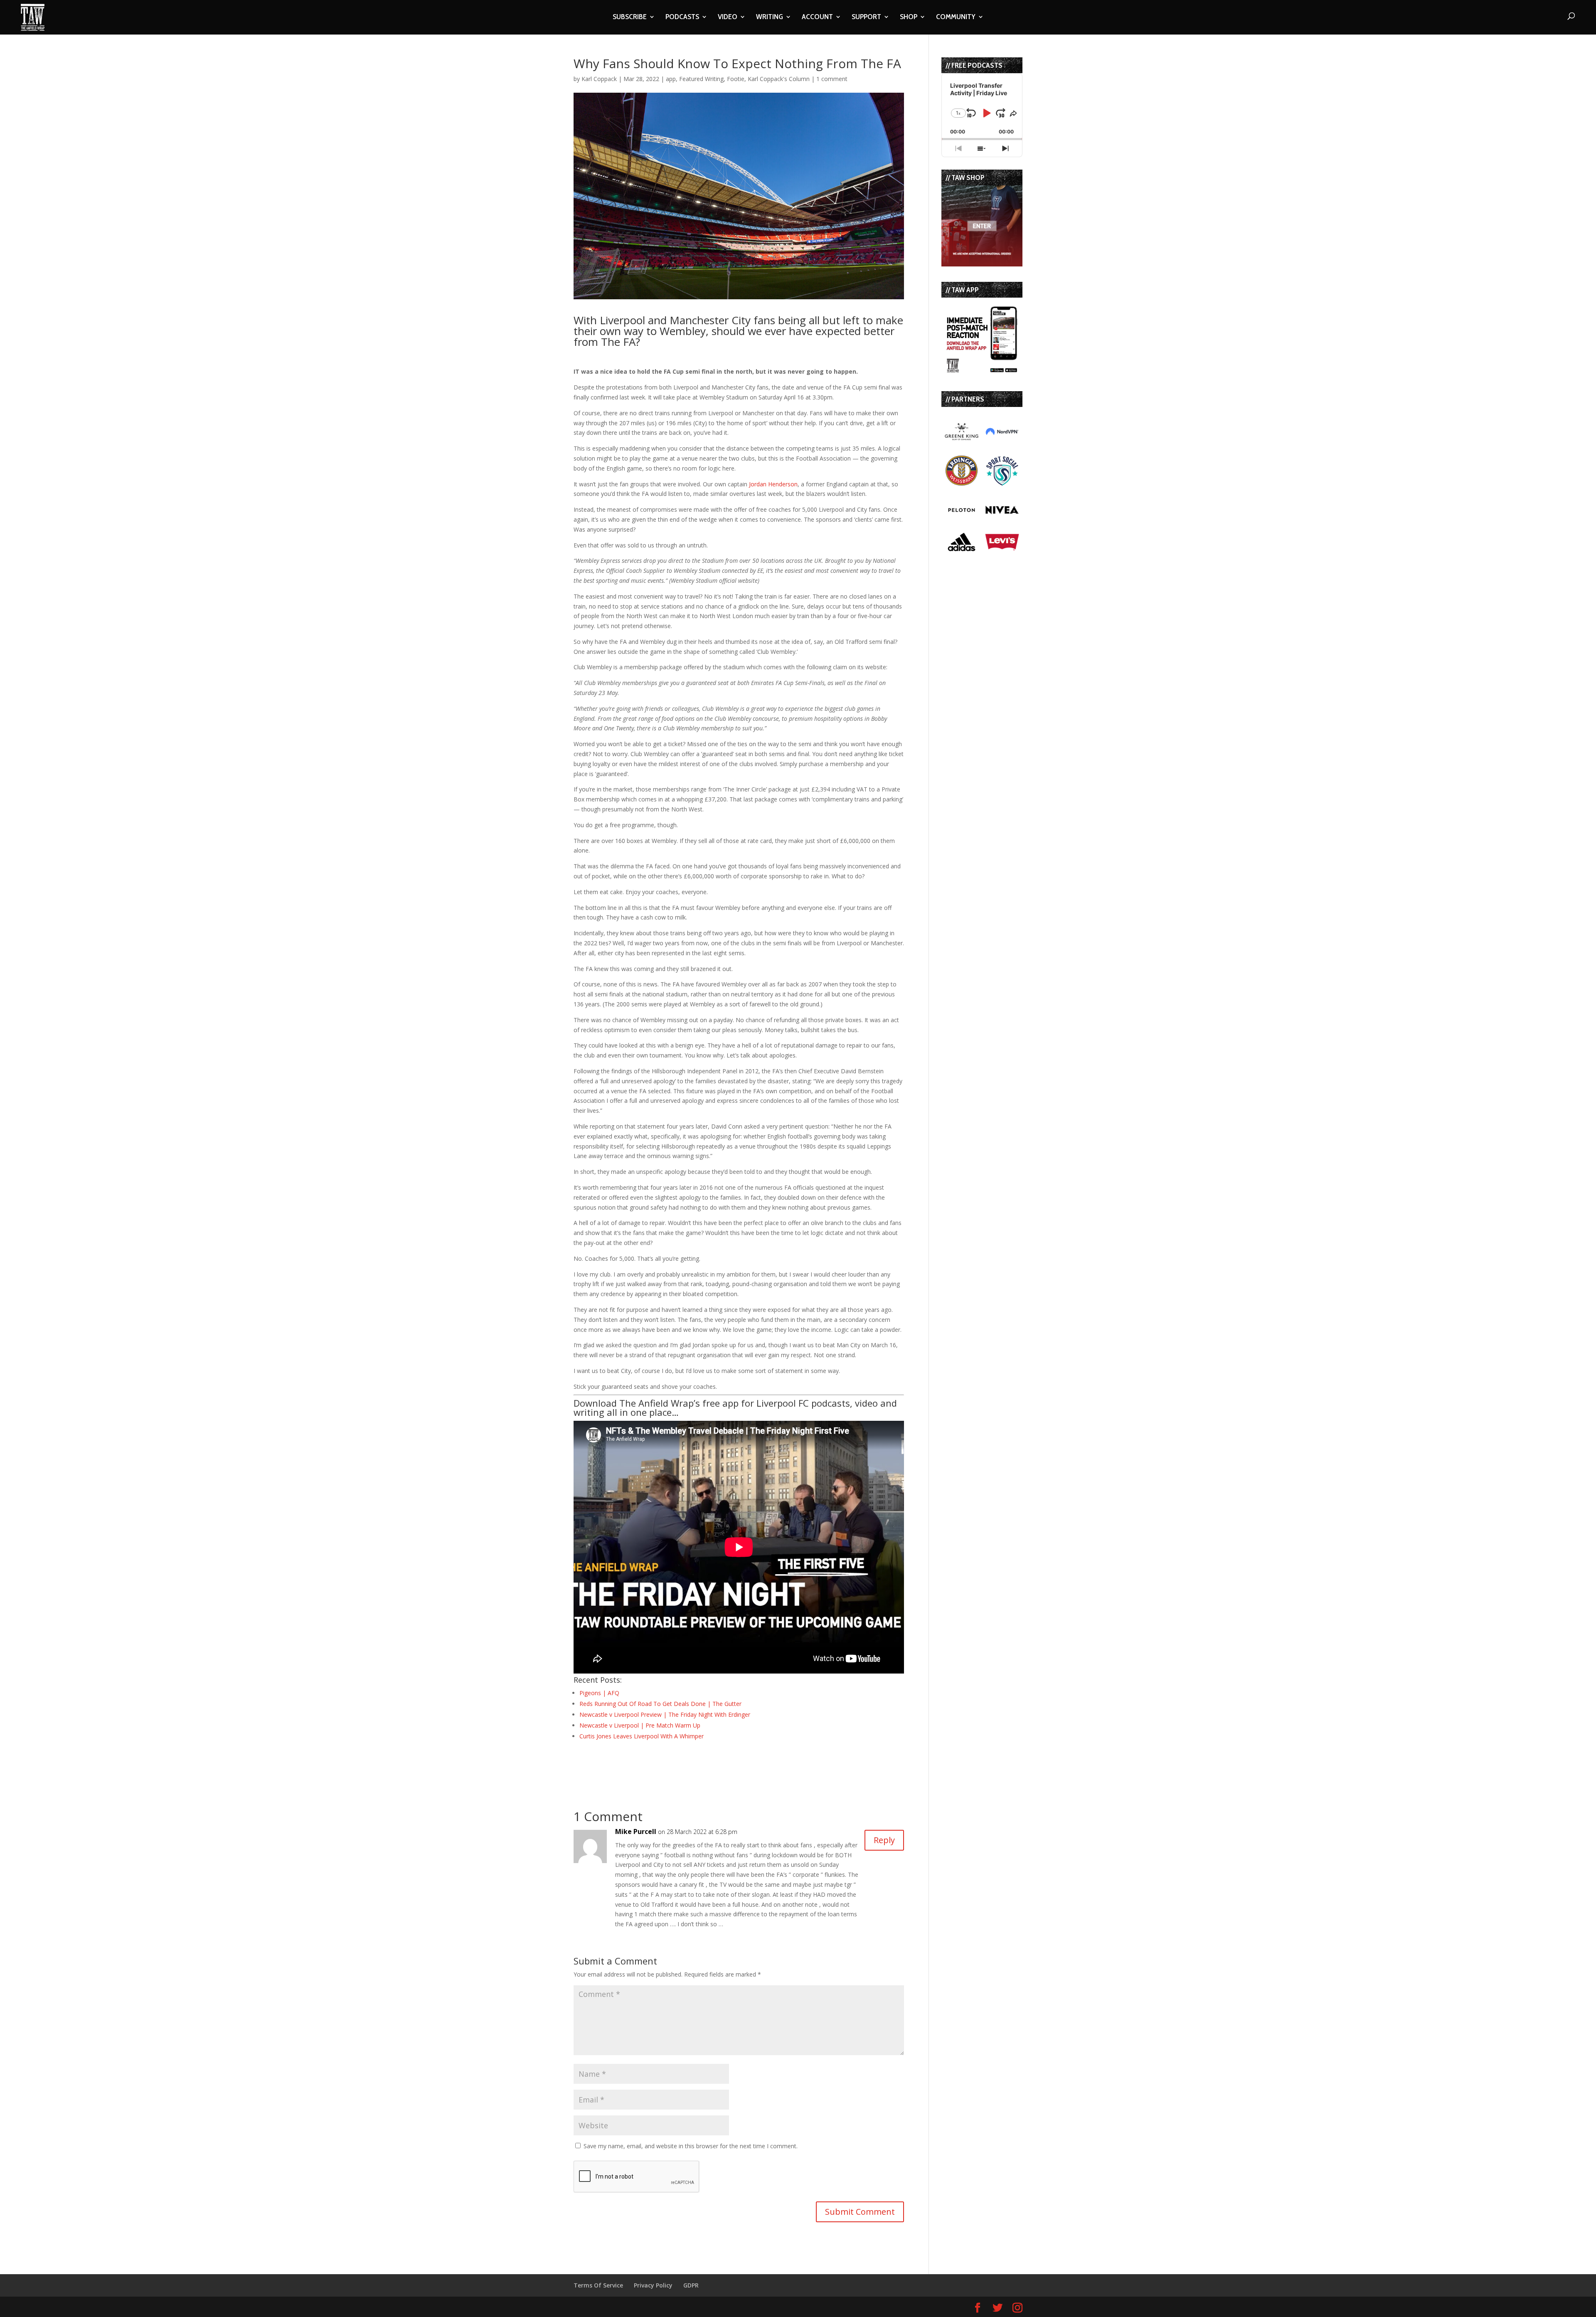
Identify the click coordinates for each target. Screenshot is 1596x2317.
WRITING (770, 17)
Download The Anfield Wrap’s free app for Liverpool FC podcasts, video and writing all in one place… (735, 1407)
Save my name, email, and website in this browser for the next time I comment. (691, 2146)
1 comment (832, 79)
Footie (736, 79)
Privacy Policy (653, 2285)
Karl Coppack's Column (779, 79)
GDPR (691, 2285)
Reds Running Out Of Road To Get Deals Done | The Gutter (660, 1704)
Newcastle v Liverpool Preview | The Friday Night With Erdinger (665, 1714)
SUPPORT (866, 17)
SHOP (909, 17)
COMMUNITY (956, 17)
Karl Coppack (599, 79)
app (671, 79)
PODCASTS (682, 17)
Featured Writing (701, 79)
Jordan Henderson (773, 484)
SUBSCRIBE (630, 17)
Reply (884, 1840)
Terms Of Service (598, 2285)
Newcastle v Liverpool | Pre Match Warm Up (640, 1725)
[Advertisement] (671, 1764)
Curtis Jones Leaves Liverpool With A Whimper (642, 1736)
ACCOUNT (817, 17)
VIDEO (728, 17)
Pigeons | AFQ (599, 1693)
